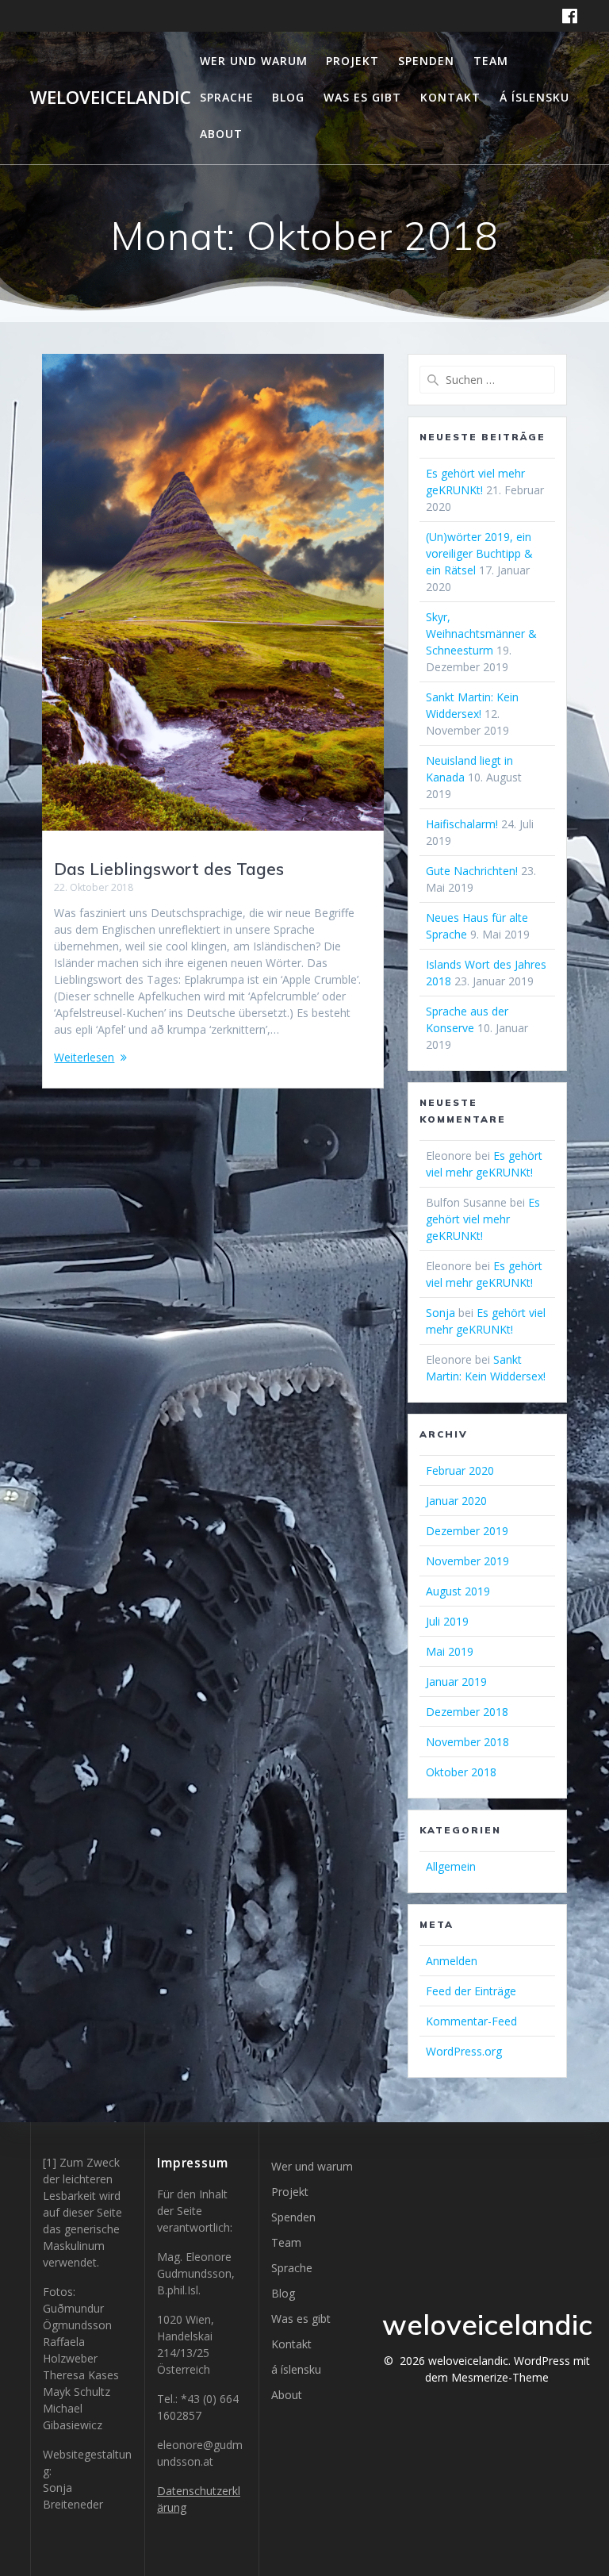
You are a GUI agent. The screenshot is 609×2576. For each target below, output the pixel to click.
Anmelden (452, 1961)
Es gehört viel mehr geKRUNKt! (483, 1219)
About (221, 134)
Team (491, 61)
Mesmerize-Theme (500, 2377)
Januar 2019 (456, 1682)
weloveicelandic (111, 98)
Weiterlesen (84, 1057)
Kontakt (450, 97)
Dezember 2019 (467, 1531)
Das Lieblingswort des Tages (169, 869)
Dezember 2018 (467, 1712)
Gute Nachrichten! (472, 871)
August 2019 (458, 1591)
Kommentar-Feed (471, 2021)
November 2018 (467, 1742)
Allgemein (451, 1866)
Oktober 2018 (461, 1772)
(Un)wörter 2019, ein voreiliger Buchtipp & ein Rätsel (479, 553)
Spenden (426, 61)
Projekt (352, 61)
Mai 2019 (450, 1651)
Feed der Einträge (471, 1991)
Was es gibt (362, 97)
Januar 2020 (456, 1501)
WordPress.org (464, 2051)
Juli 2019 (447, 1621)
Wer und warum (254, 61)
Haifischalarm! (462, 824)
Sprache (227, 97)
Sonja (440, 1313)
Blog (288, 97)
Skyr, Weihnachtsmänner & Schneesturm (481, 633)
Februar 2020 (460, 1470)
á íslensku (534, 97)
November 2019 (467, 1561)
